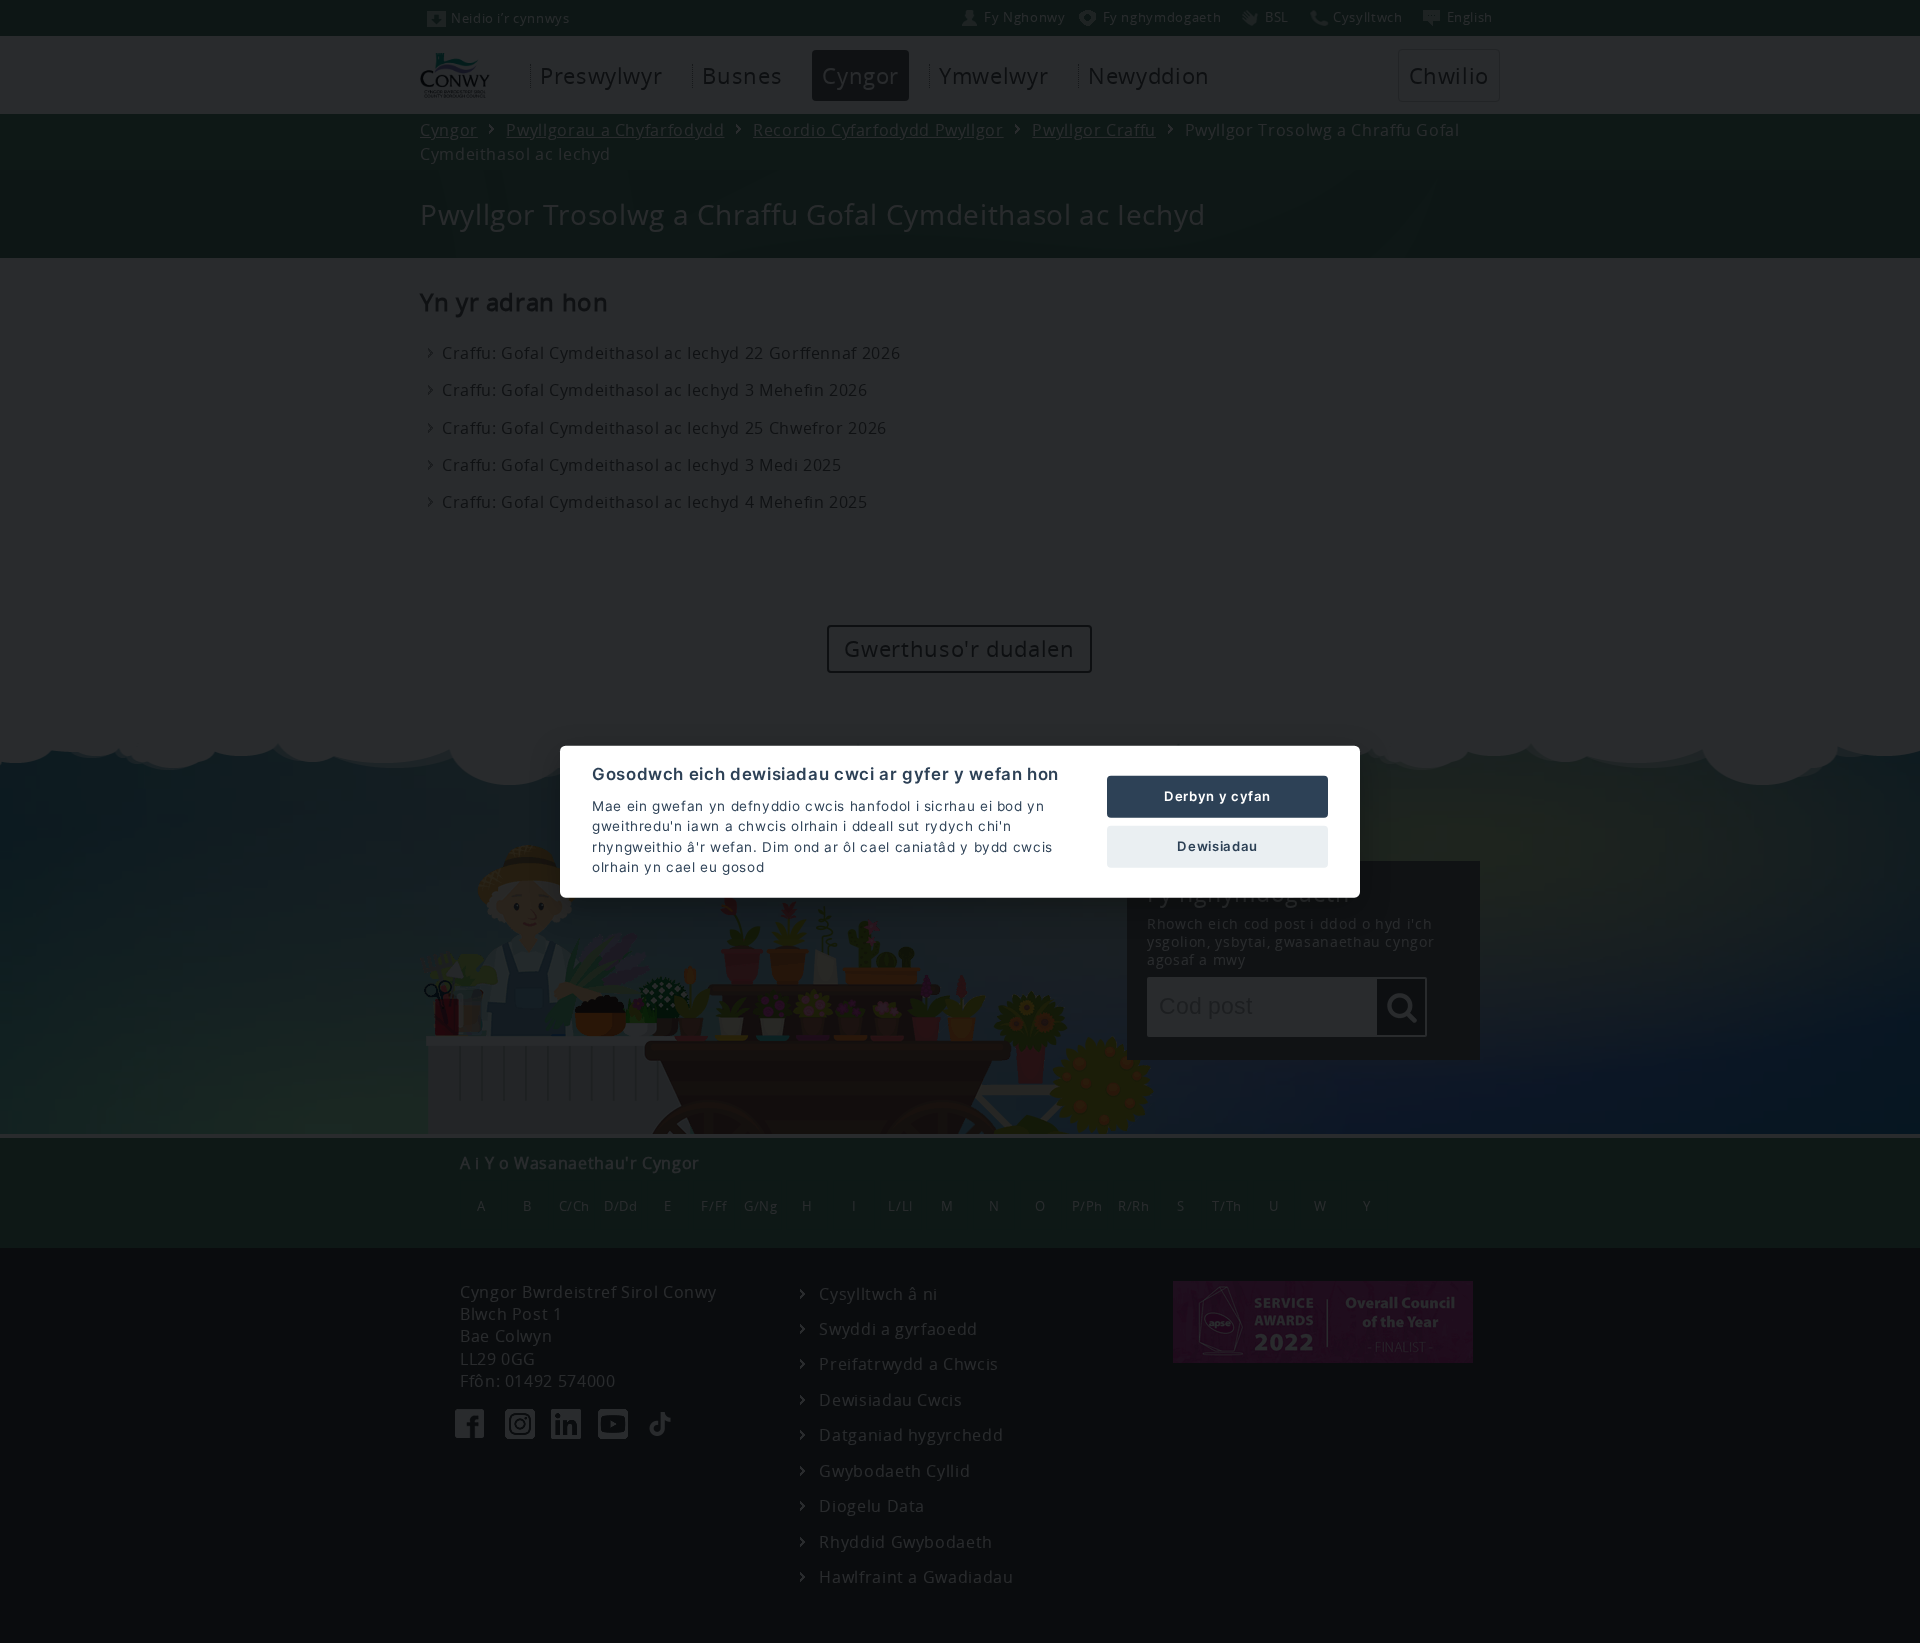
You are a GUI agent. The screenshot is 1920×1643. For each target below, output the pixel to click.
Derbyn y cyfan (1217, 796)
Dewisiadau (1217, 846)
